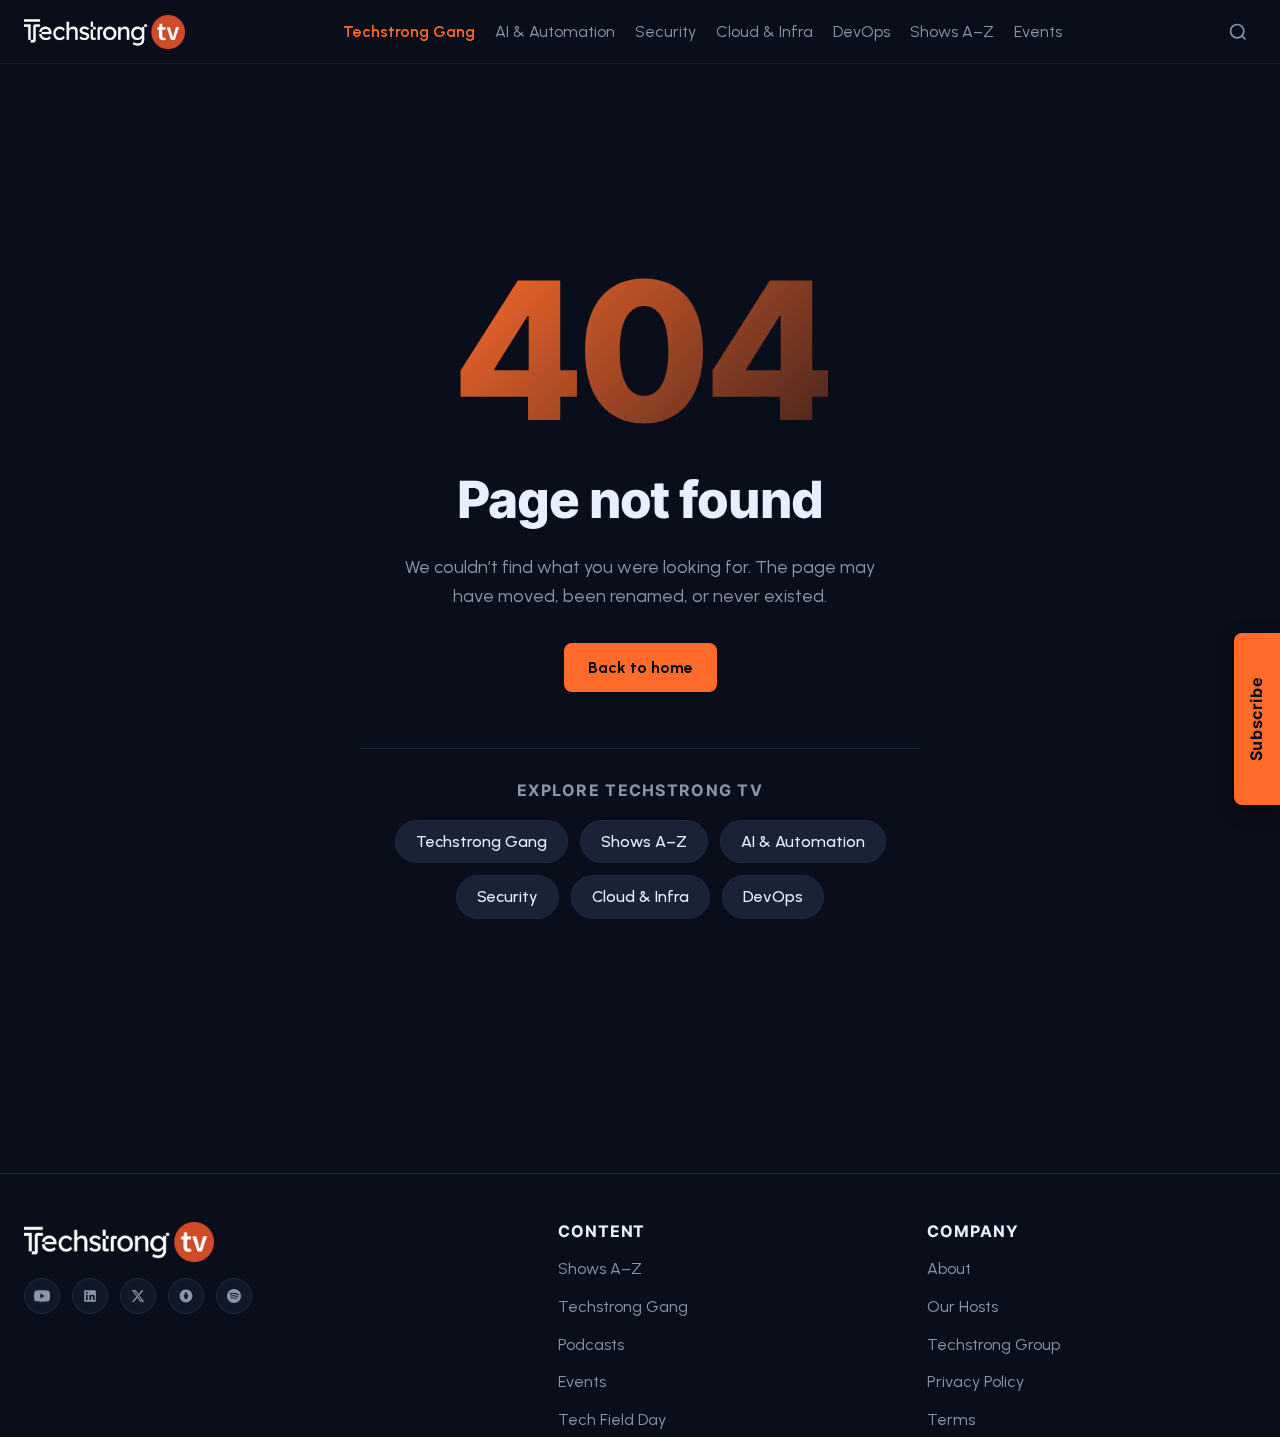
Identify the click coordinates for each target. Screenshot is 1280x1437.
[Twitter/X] (138, 1296)
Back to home (640, 667)
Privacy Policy (975, 1381)
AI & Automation (555, 31)
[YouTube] (42, 1296)
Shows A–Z (952, 31)
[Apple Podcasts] (186, 1296)
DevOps (861, 31)
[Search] (1238, 32)
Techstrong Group (993, 1344)
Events (1038, 31)
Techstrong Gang (409, 31)
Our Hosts (962, 1306)
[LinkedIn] (90, 1296)
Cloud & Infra (764, 31)
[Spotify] (234, 1296)
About (949, 1268)
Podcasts (591, 1344)
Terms (951, 1419)
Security (665, 31)
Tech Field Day (612, 1419)
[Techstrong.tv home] (104, 32)
